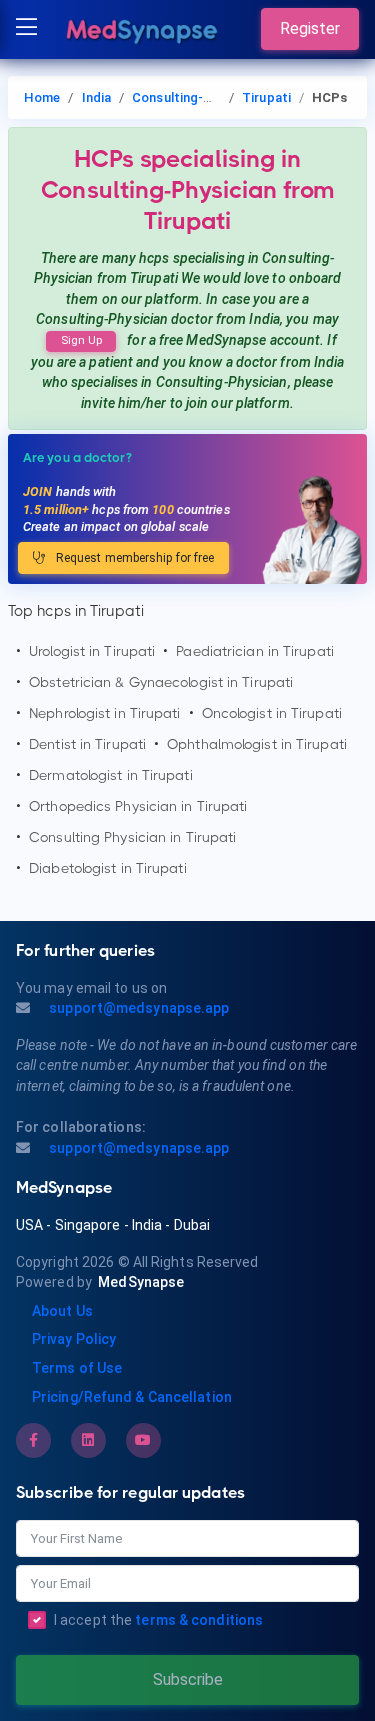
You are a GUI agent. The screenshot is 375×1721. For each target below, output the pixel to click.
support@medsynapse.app (137, 1008)
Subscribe (188, 1679)
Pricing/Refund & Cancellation (132, 1397)
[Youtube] (143, 1440)
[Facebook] (33, 1440)
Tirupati (266, 97)
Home (42, 97)
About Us (62, 1311)
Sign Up (81, 340)
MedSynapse (141, 1282)
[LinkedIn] (88, 1440)
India (97, 97)
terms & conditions (199, 1620)
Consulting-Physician (196, 97)
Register (310, 28)
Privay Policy (74, 1339)
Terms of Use (77, 1368)
